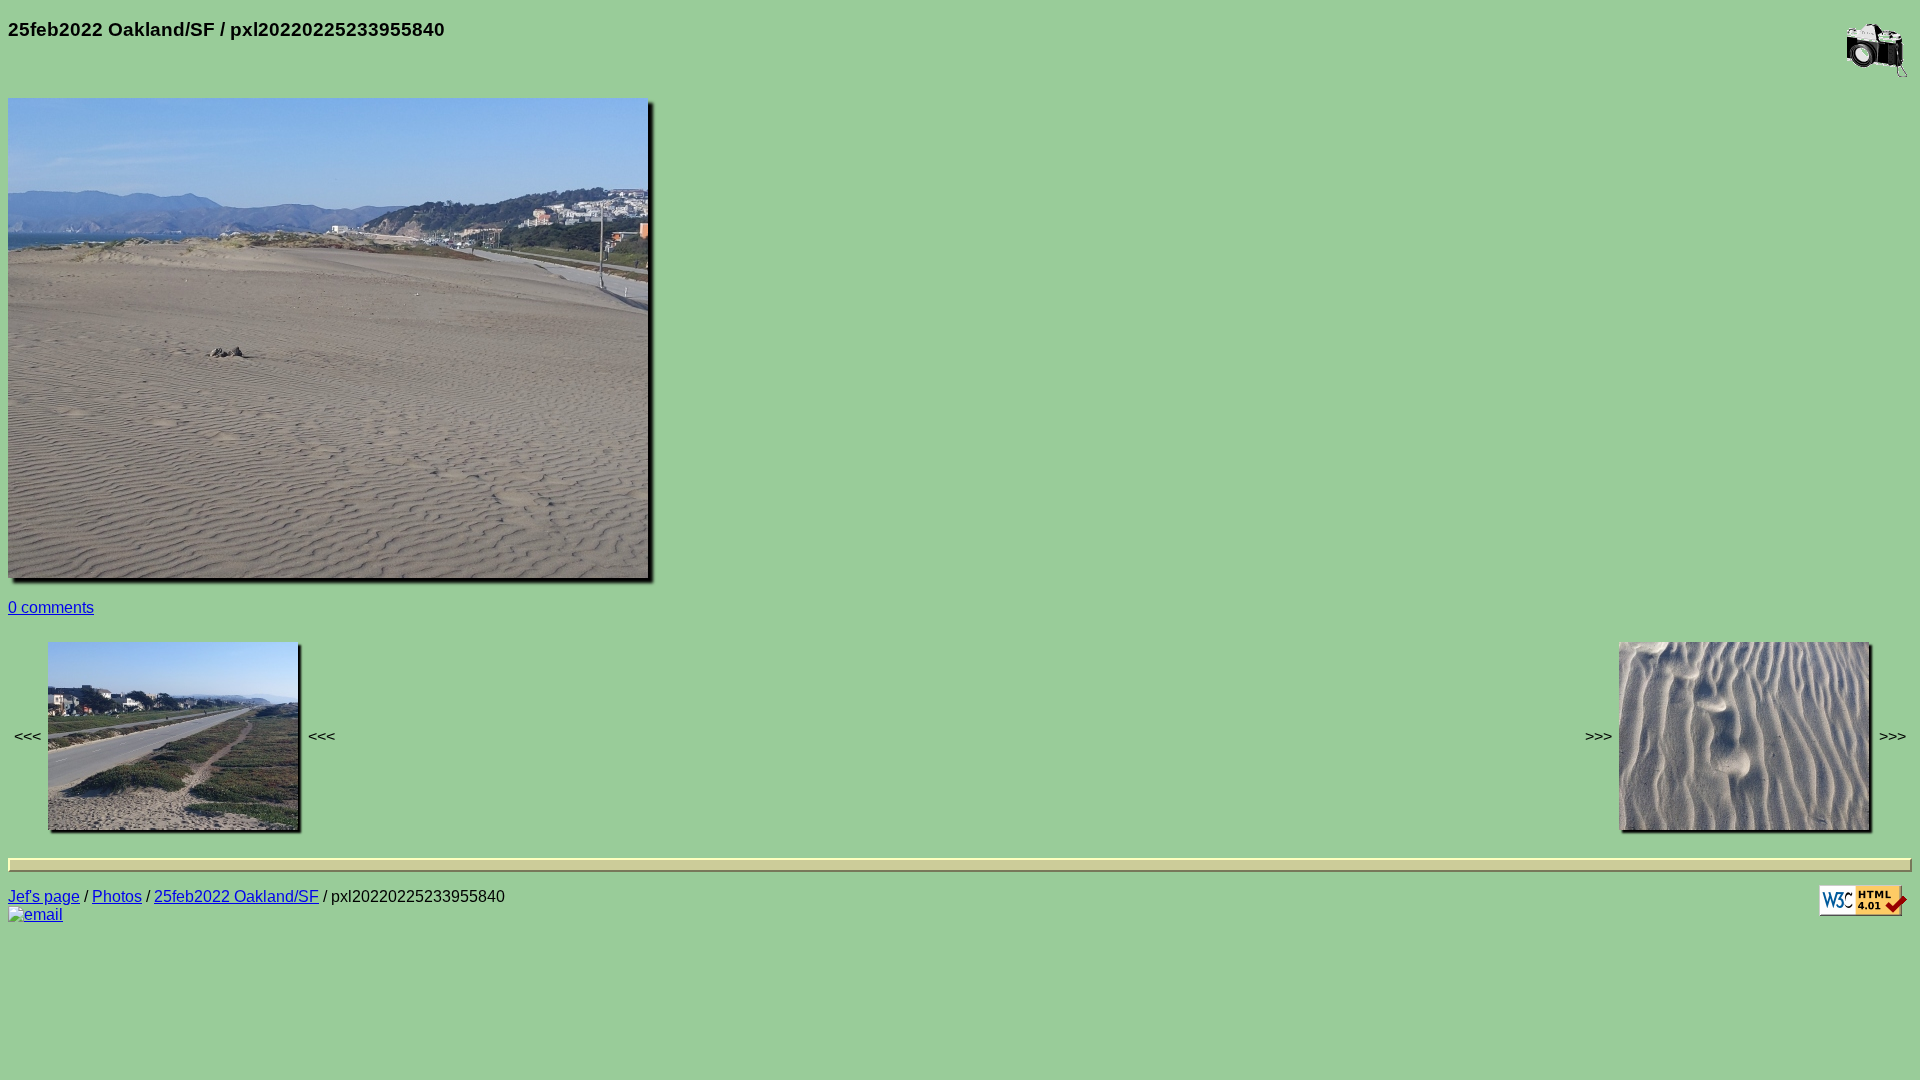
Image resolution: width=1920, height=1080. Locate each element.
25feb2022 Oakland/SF (236, 896)
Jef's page (44, 896)
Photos (117, 896)
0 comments (51, 607)
